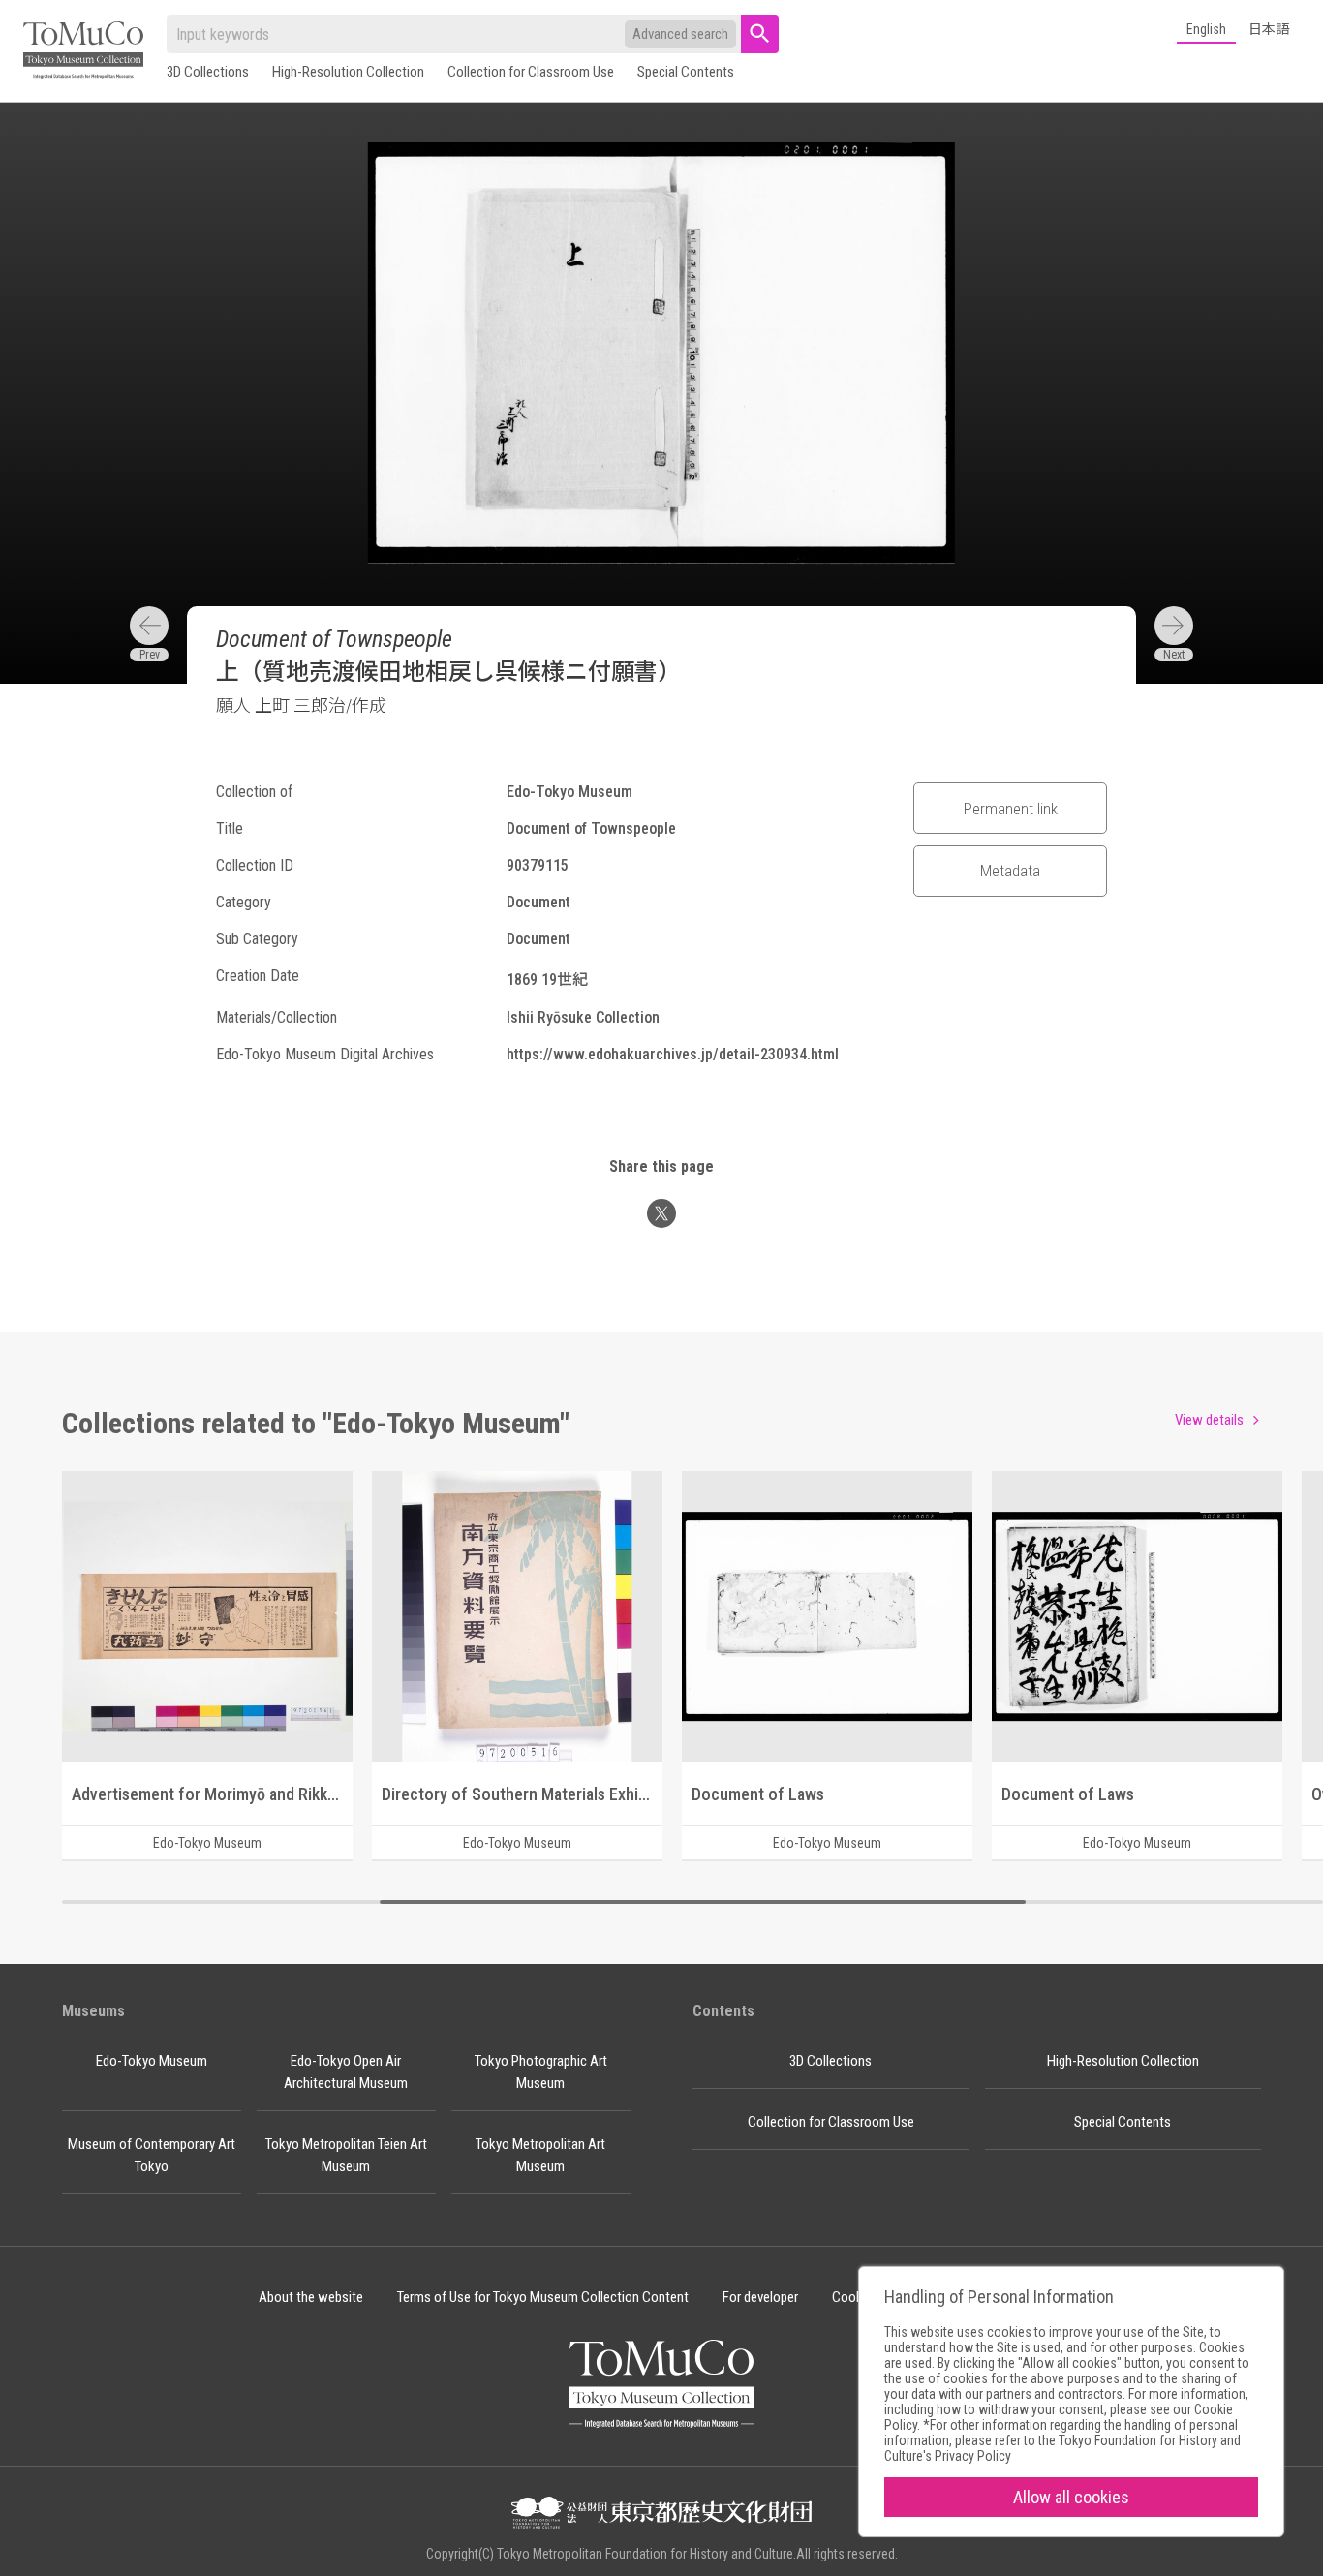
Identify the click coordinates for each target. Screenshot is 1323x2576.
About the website (311, 2297)
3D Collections (208, 72)
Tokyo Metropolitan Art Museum (540, 2155)
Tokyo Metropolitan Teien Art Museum (346, 2155)
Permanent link (1011, 809)
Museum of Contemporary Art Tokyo (152, 2155)
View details (1209, 1420)
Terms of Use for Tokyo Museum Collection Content (543, 2297)
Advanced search (680, 34)
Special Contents (686, 72)
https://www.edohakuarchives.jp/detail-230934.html (673, 1054)
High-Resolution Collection (348, 72)
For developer (760, 2297)
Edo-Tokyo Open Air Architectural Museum (346, 2072)
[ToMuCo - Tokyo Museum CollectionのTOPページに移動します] (83, 52)
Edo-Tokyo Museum (152, 2061)
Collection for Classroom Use (531, 72)
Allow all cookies (1071, 2497)
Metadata (1010, 871)
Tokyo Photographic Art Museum (541, 2072)
